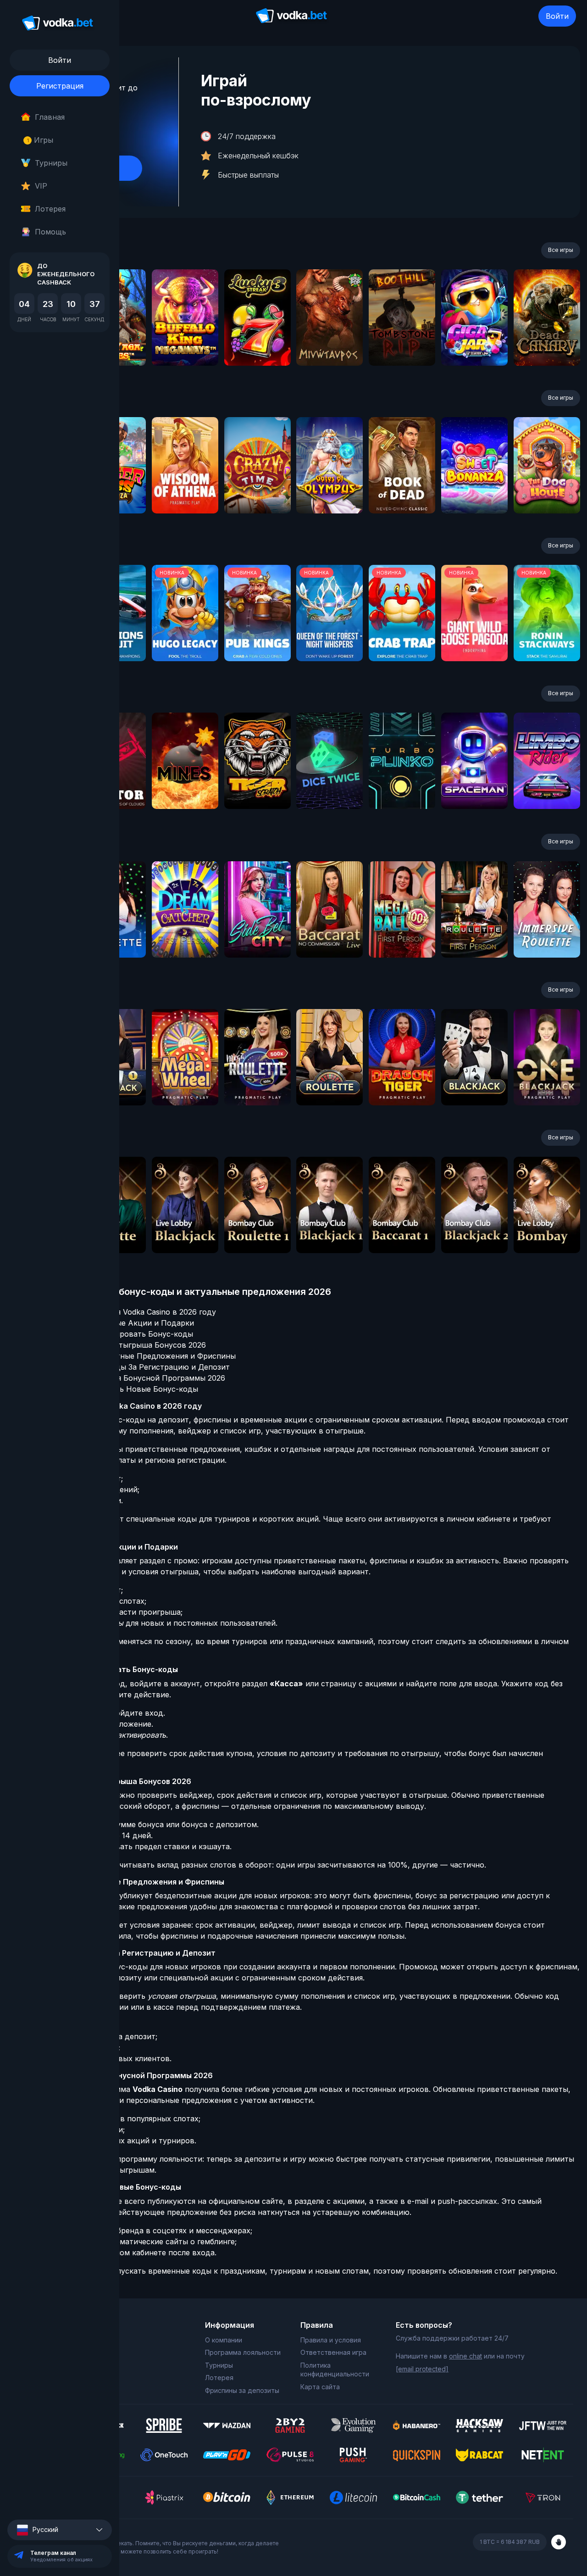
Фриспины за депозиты (242, 2390)
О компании (224, 2340)
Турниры (51, 163)
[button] (60, 2530)
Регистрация (60, 86)
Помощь (50, 232)
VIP (41, 186)
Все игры (561, 250)
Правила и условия (331, 2340)
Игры (40, 140)
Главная (50, 117)
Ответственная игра (333, 2352)
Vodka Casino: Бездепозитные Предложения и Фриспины (130, 1356)
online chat (465, 2356)
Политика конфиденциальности (335, 2370)
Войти (557, 16)
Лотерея (50, 209)
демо (185, 342)
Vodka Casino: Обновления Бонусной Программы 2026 (125, 1378)
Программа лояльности (243, 2352)
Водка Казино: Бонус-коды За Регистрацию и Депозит (127, 1367)
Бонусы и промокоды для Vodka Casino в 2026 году (121, 1312)
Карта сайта (320, 2387)
